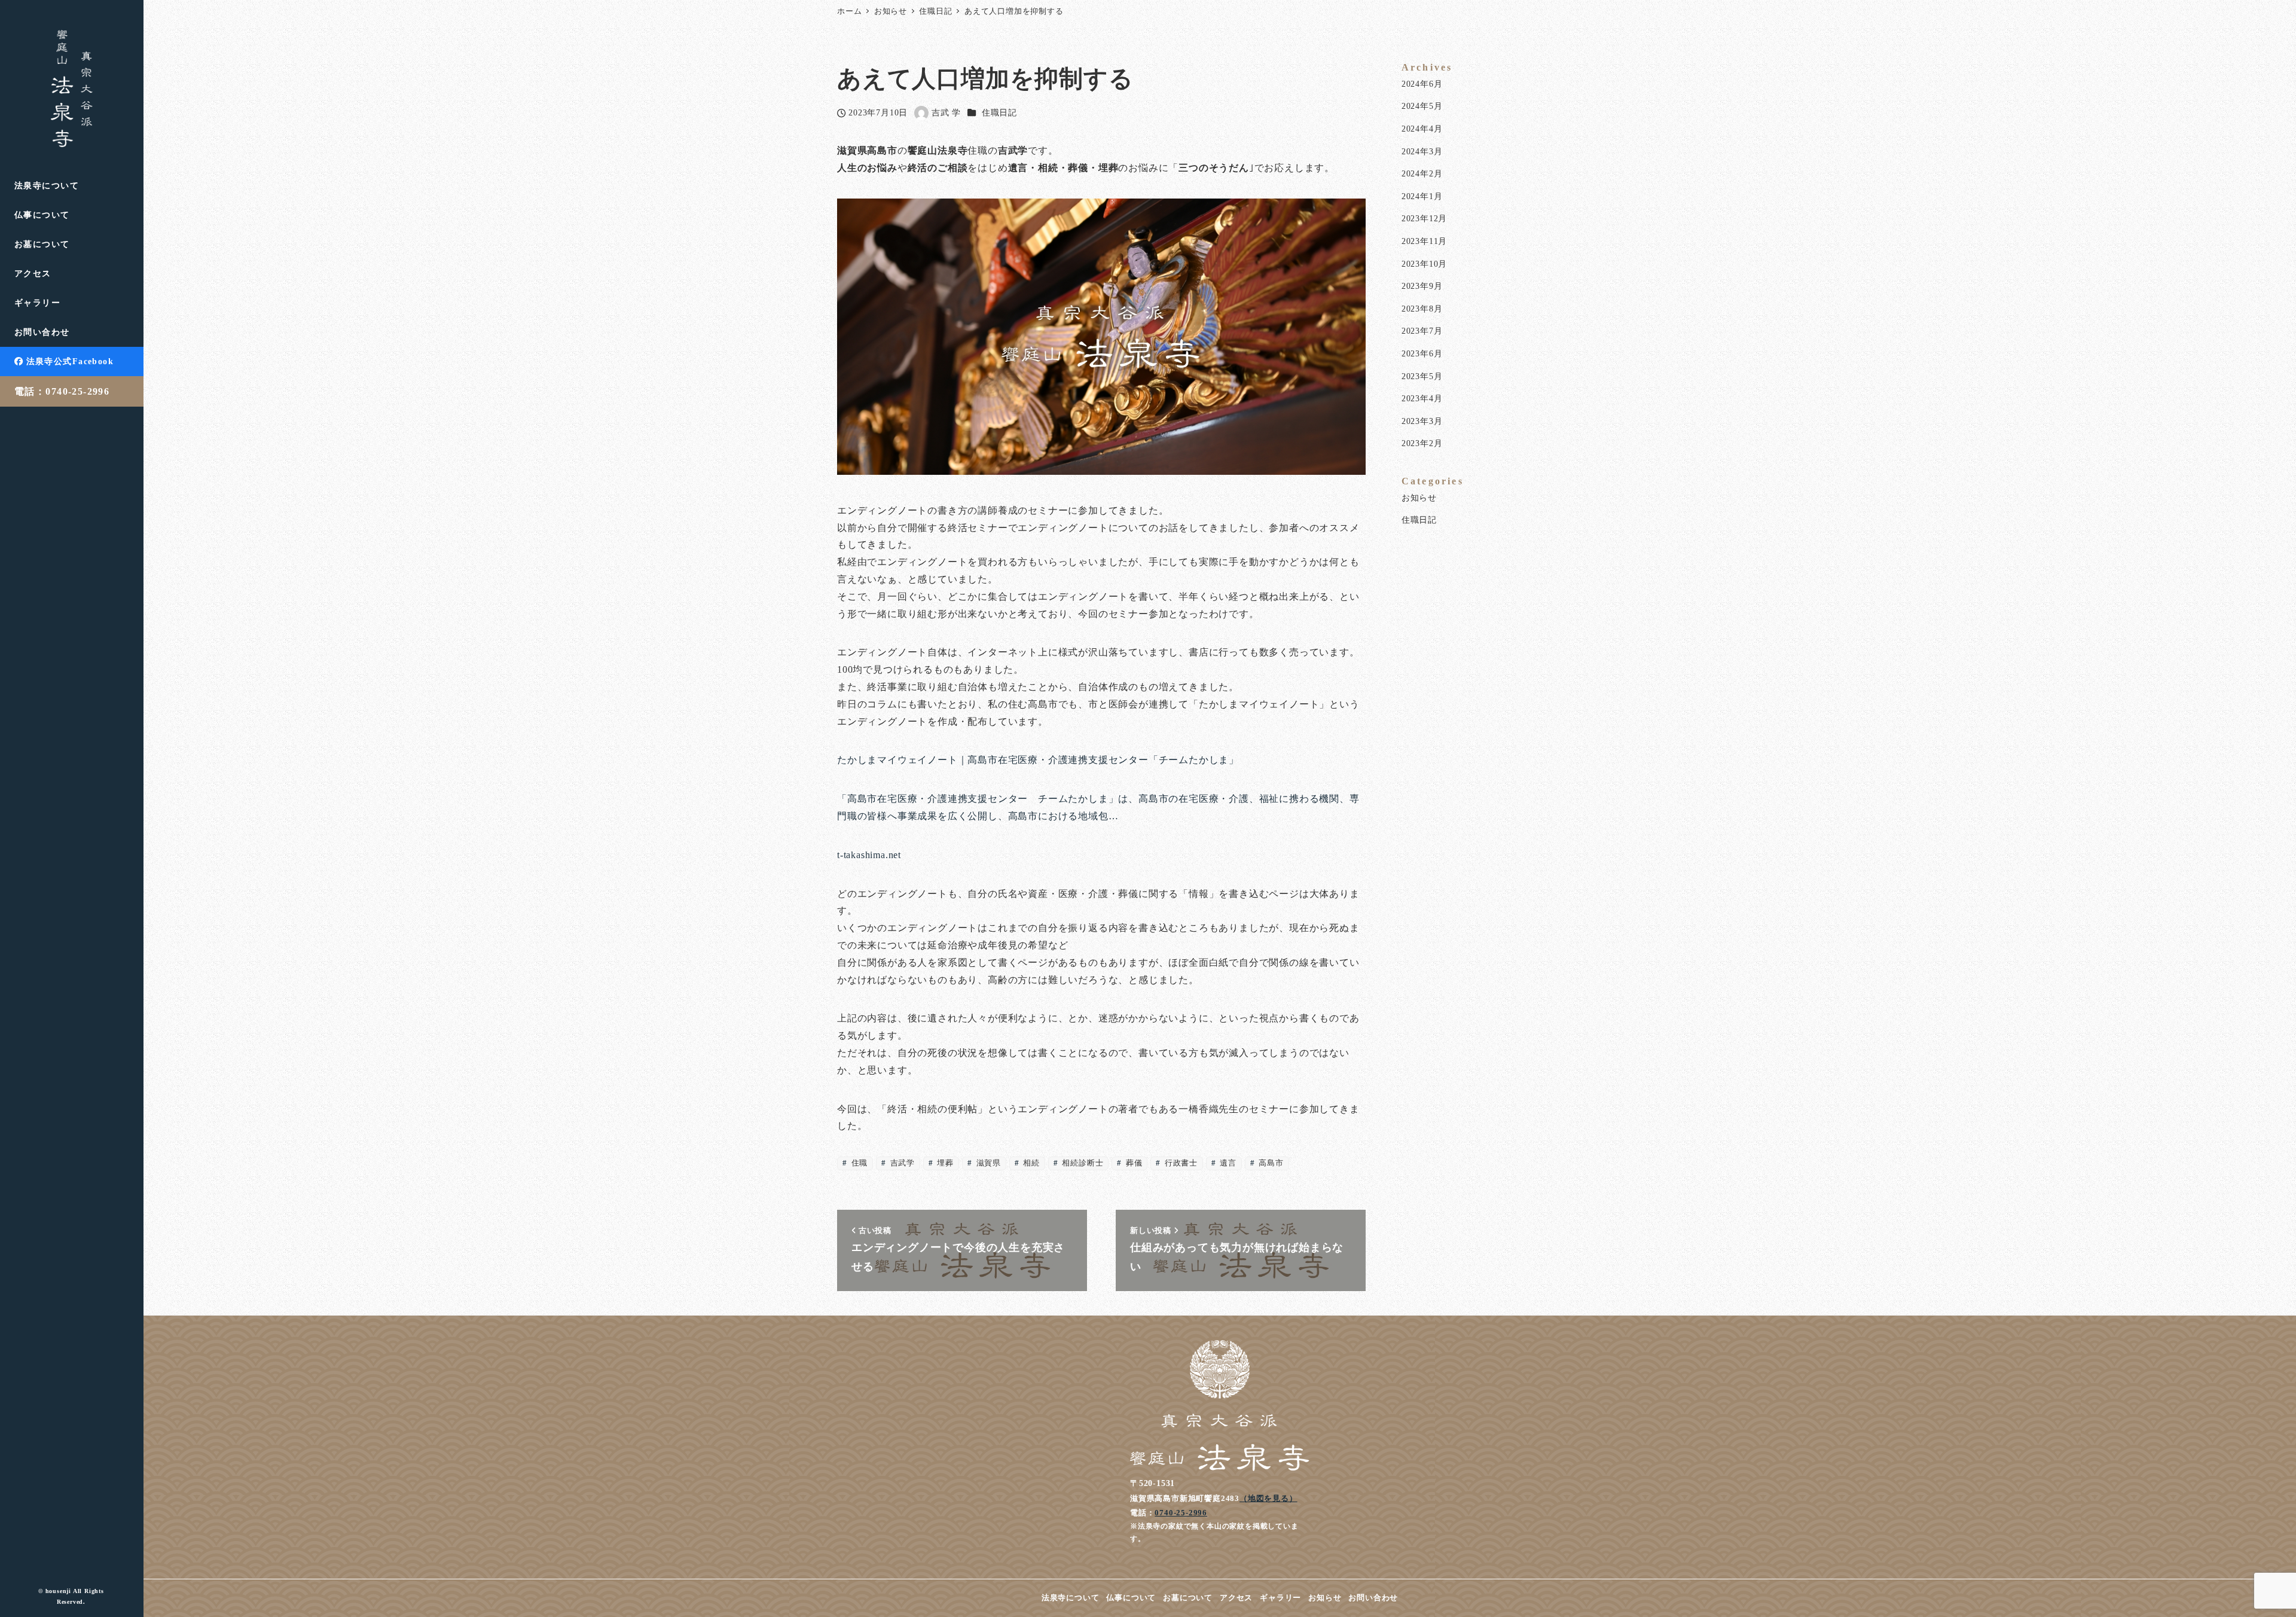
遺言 (1227, 1163)
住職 (858, 1163)
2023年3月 (1422, 421)
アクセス (1236, 1598)
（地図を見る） (1268, 1498)
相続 (1031, 1163)
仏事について (1131, 1598)
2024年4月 (1422, 129)
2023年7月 (1422, 331)
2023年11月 (1424, 241)
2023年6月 (1422, 353)
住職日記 (999, 112)
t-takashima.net (869, 855)
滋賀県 (987, 1163)
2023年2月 (1422, 443)
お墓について (1188, 1598)
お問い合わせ (1373, 1598)
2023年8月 (1422, 309)
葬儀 (1133, 1163)
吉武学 (901, 1163)
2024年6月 (1422, 84)
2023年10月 (1424, 264)
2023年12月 (1424, 218)
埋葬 (944, 1163)
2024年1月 (1422, 196)
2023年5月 (1422, 376)
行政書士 (1180, 1163)
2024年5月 (1422, 106)
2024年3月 (1422, 151)
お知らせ (1419, 498)
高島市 (1270, 1163)
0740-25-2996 (1181, 1513)
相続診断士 (1082, 1163)
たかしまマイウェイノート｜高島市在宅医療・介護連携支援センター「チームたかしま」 (1038, 760)
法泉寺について (1071, 1598)
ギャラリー (1280, 1598)
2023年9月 (1422, 286)
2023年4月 (1422, 398)
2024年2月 (1422, 173)
